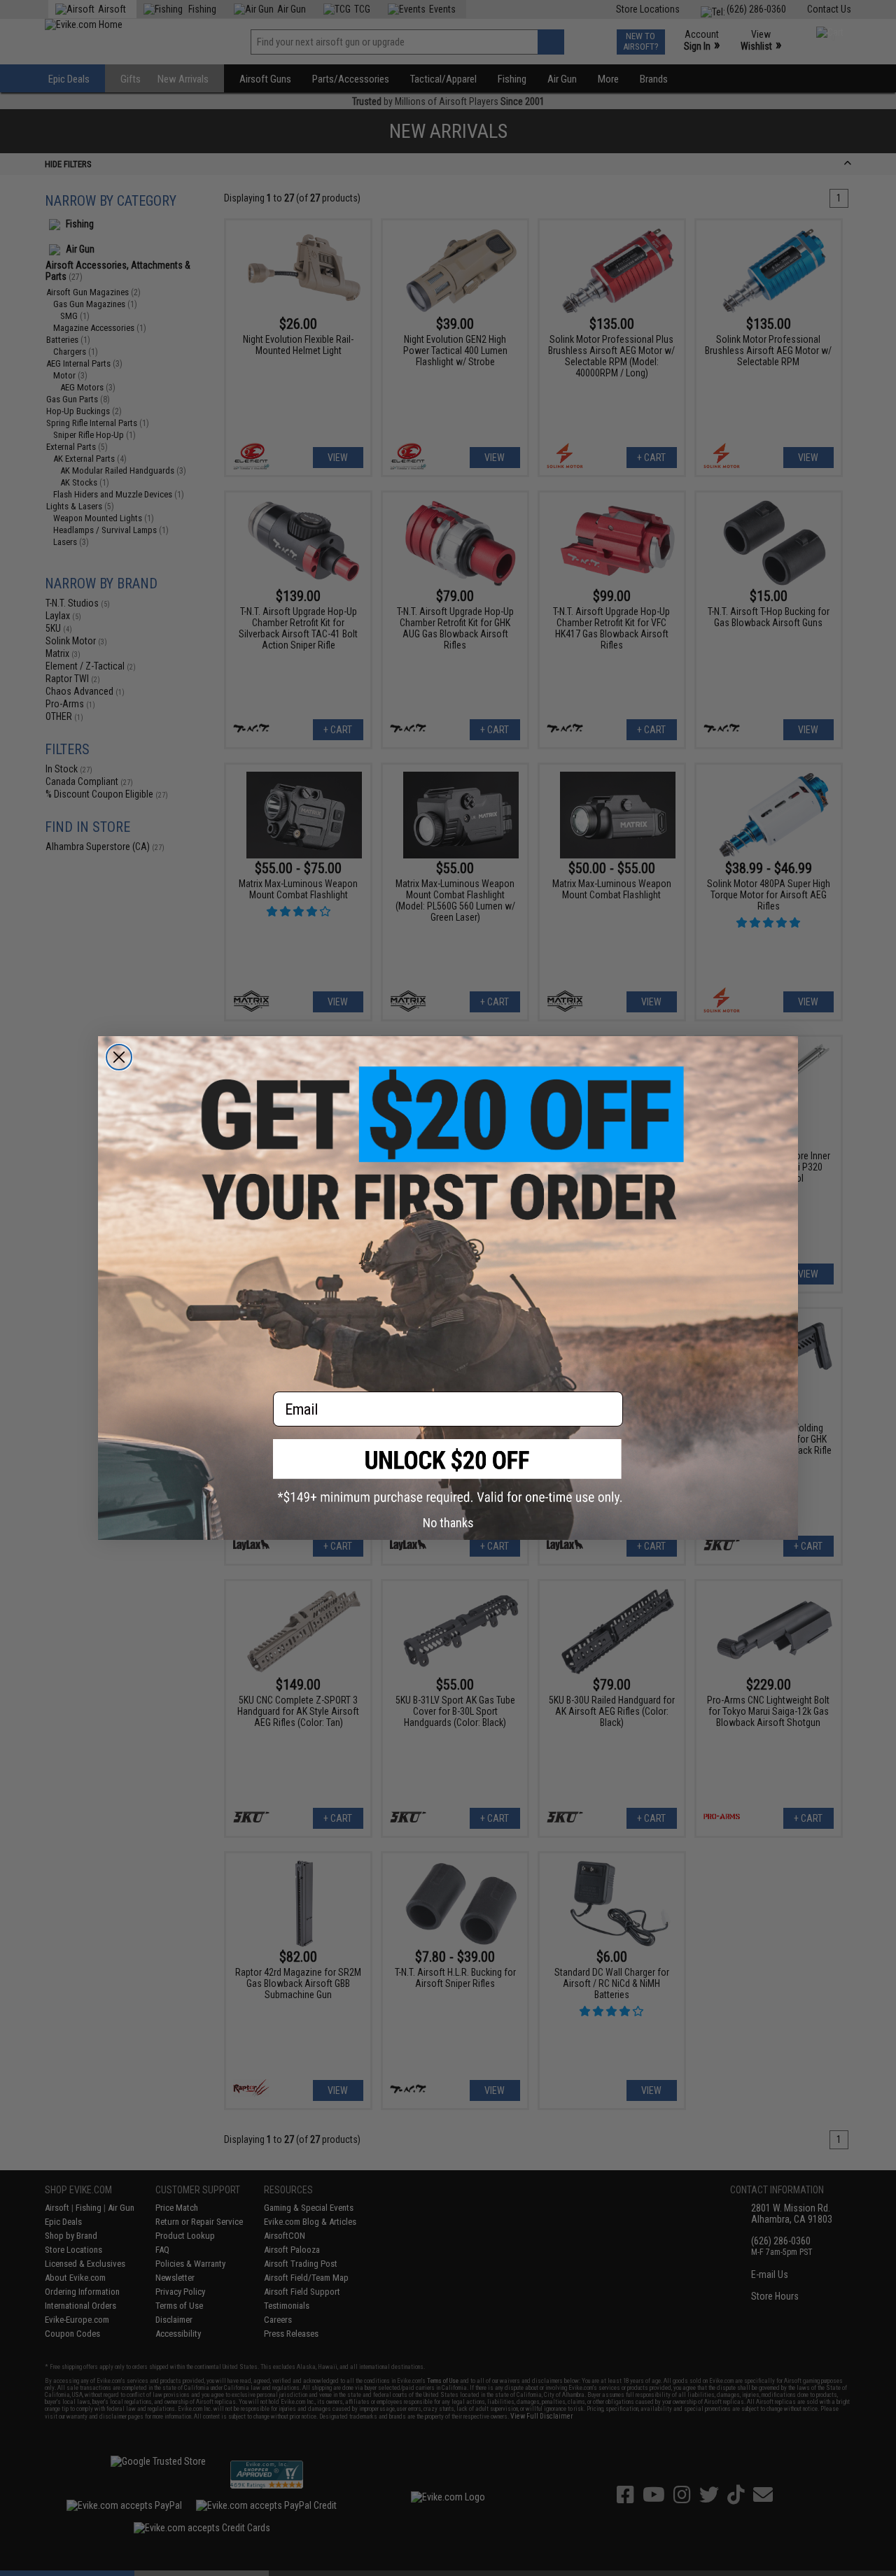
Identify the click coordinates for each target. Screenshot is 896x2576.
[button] (448, 1472)
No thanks (448, 1523)
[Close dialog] (119, 1057)
